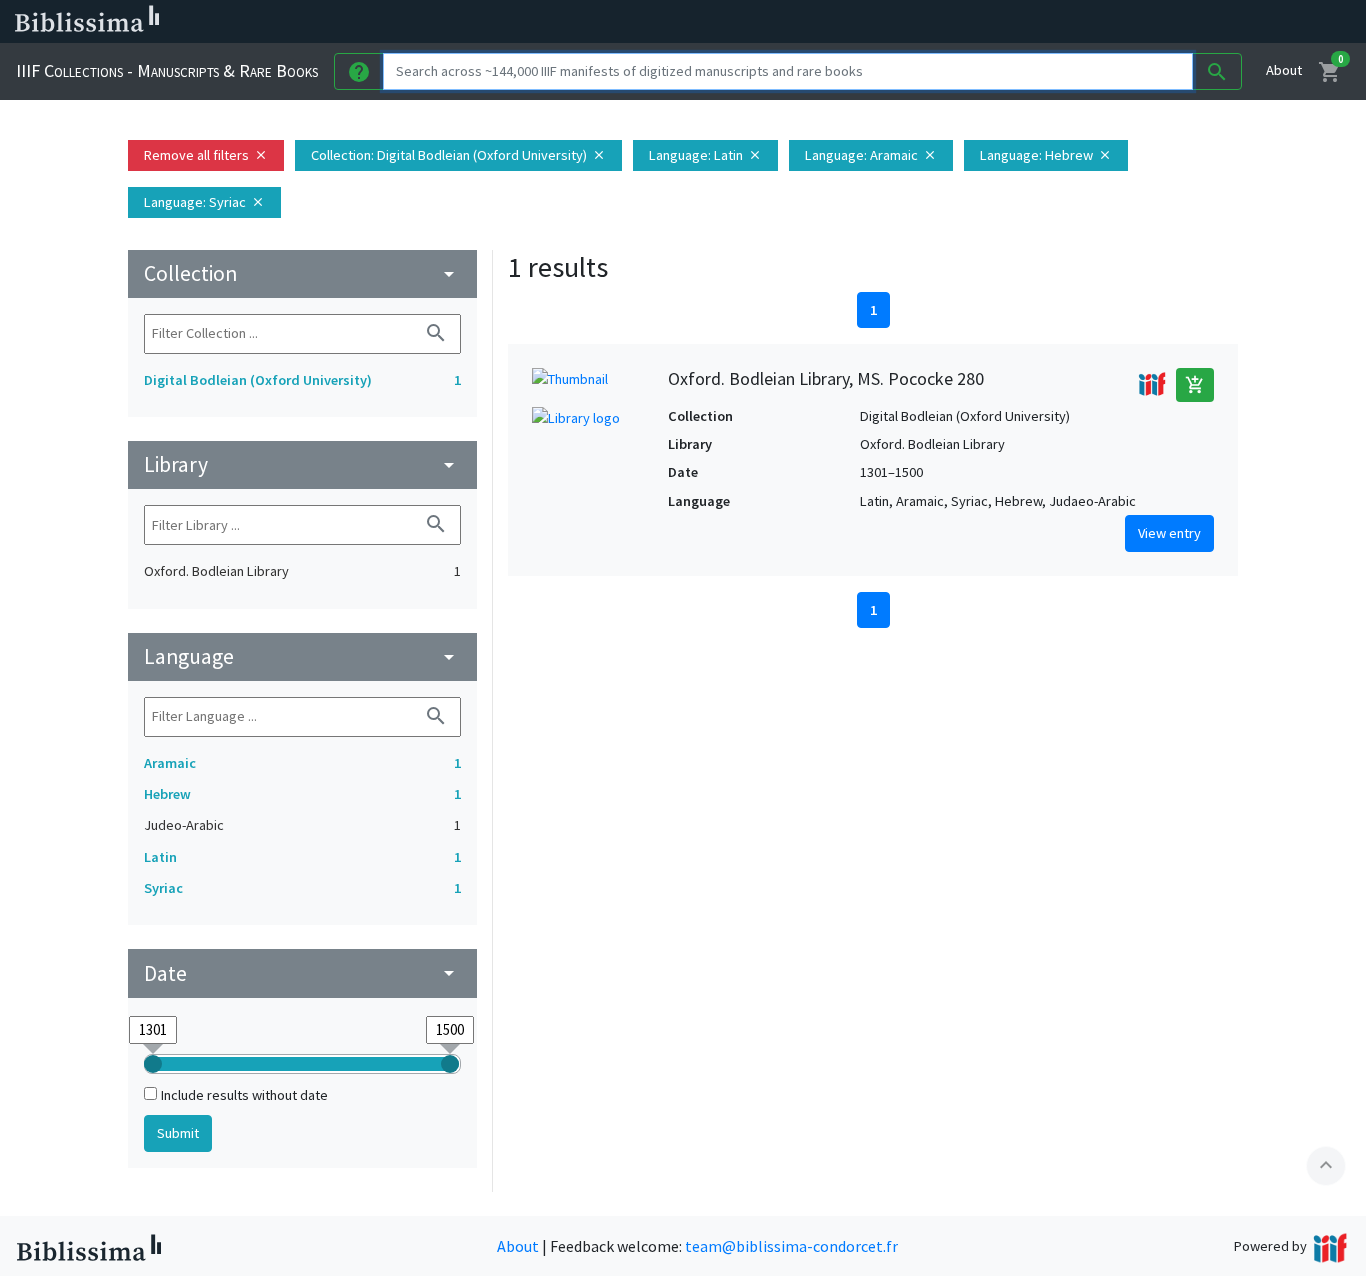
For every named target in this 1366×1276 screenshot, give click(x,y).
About (1284, 70)
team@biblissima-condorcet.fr (791, 1246)
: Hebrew (1046, 155)
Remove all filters (206, 155)
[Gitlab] (1120, 22)
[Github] (1088, 22)
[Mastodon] (1024, 22)
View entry (1169, 533)
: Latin (705, 155)
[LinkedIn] (960, 22)
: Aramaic (871, 155)
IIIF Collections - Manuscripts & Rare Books (167, 70)
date (302, 973)
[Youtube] (1056, 22)
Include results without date (244, 1095)
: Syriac (204, 202)
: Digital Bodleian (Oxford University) (458, 155)
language (302, 656)
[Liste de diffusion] (928, 22)
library (302, 464)
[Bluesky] (992, 22)
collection (302, 273)
